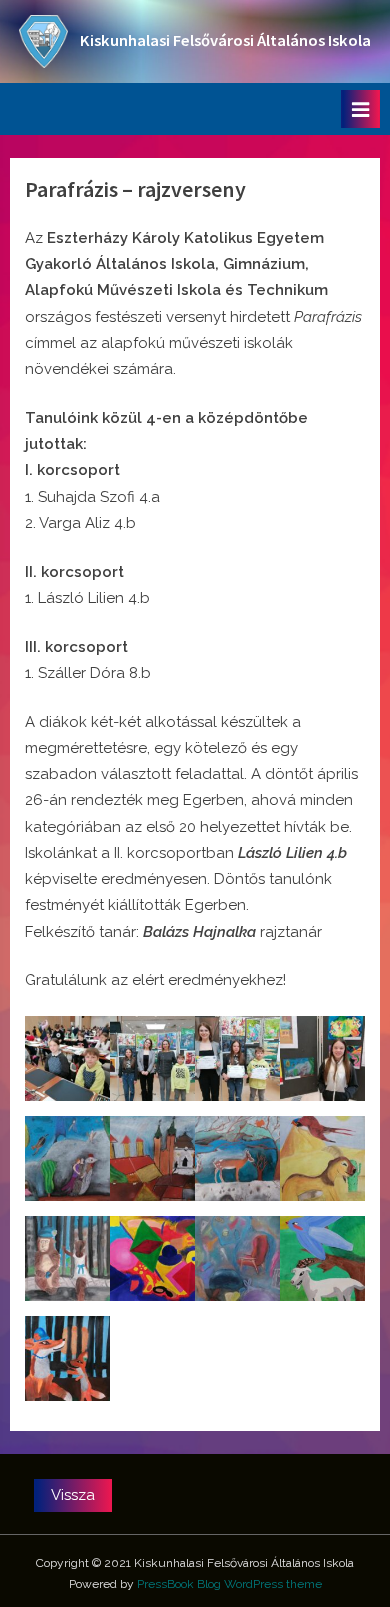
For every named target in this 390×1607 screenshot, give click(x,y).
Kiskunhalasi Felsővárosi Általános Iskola (225, 40)
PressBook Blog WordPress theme (229, 1584)
